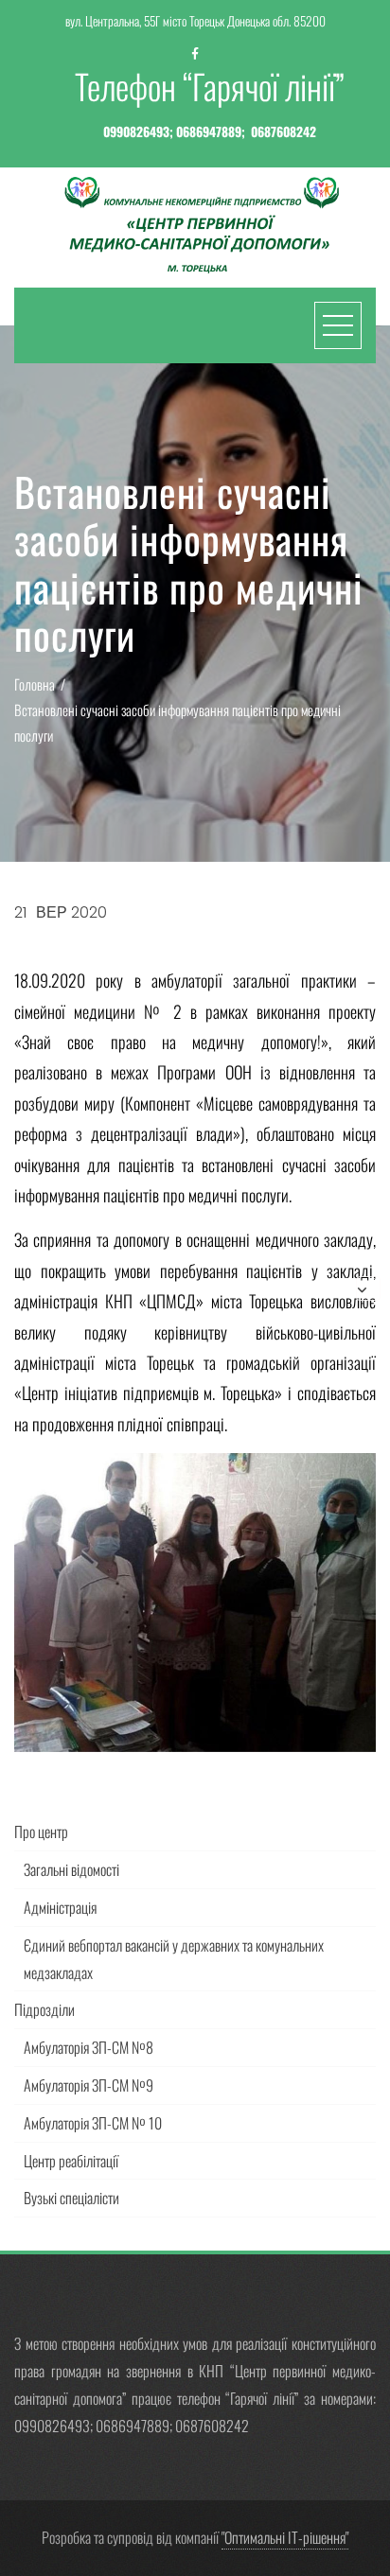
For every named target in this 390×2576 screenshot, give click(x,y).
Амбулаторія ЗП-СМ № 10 (93, 2123)
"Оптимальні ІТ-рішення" (285, 2537)
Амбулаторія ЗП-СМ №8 (89, 2047)
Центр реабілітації (71, 2161)
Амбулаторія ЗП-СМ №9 (89, 2085)
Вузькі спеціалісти (71, 2198)
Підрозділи (44, 2009)
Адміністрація (60, 1907)
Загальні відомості (71, 1869)
